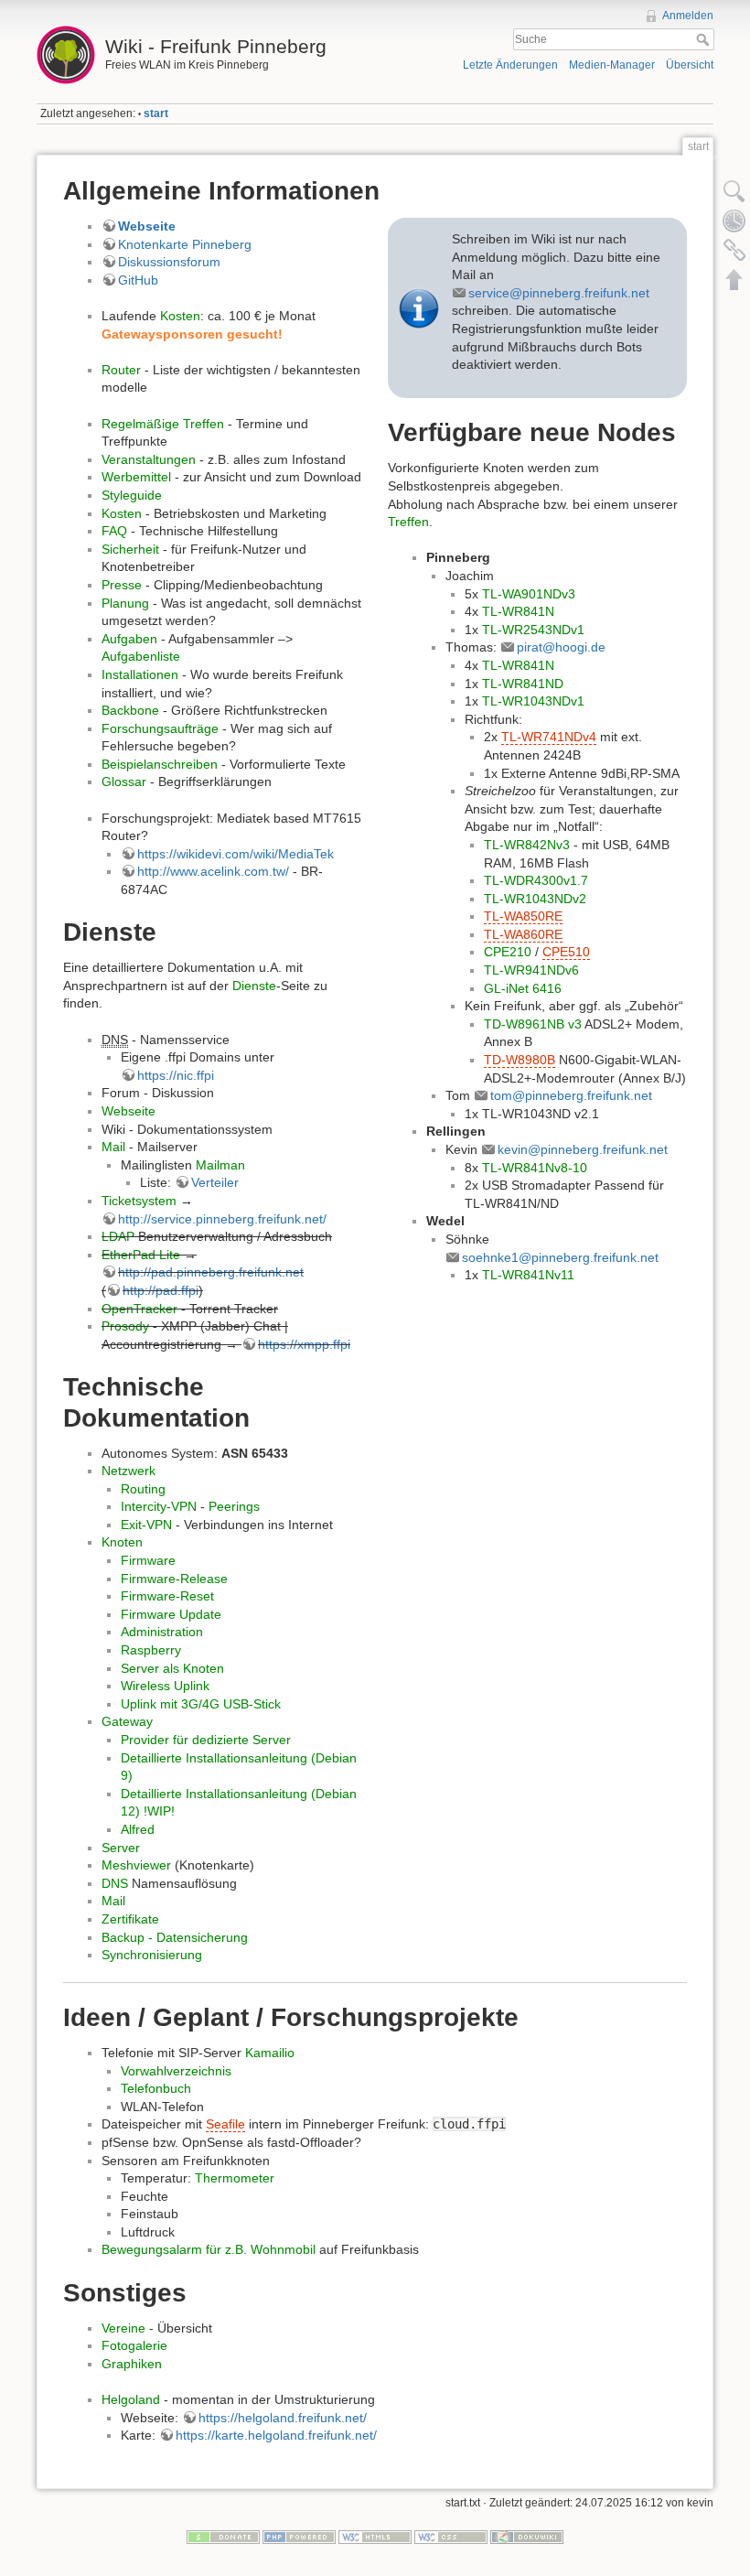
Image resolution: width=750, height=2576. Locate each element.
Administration (162, 1632)
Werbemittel (136, 477)
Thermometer (235, 2178)
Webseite (147, 226)
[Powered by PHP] (299, 2537)
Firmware (148, 1560)
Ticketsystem (139, 1201)
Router (121, 370)
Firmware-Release (174, 1579)
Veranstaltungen (149, 459)
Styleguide (132, 495)
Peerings (234, 1506)
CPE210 (508, 952)
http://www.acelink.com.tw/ (213, 871)
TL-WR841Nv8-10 (535, 1168)
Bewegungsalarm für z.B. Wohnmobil (209, 2249)
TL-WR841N (518, 611)
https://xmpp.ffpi (304, 1344)
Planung (125, 603)
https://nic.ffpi (176, 1075)
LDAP (118, 1236)
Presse (122, 585)
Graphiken (132, 2364)
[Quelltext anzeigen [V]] (734, 191)
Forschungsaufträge (160, 728)
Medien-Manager (612, 65)
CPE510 (566, 952)
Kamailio (270, 2053)
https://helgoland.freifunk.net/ (283, 2418)
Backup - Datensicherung (175, 1937)
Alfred (138, 1829)
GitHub (138, 280)
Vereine (123, 2328)
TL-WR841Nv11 (528, 1275)
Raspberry (151, 1650)
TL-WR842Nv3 (527, 845)
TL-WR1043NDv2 (535, 899)
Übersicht (690, 65)
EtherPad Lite (141, 1255)
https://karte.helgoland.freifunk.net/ (276, 2435)
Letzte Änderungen (510, 65)
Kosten (180, 316)
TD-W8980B (520, 1060)
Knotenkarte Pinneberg (185, 244)
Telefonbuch (156, 2088)
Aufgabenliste (141, 656)
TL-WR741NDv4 (549, 737)
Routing (143, 1489)
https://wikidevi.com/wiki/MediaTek (236, 854)
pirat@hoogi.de (561, 647)
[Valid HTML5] (375, 2537)
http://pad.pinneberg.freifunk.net (211, 1272)
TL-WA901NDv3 (529, 594)
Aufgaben (129, 639)
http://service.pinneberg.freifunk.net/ (222, 1219)
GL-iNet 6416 (523, 988)
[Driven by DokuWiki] (527, 2537)
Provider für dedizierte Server (206, 1740)
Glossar (124, 781)
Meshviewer (136, 1865)
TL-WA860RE (523, 934)
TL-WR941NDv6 (531, 970)
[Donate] (223, 2537)
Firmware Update (171, 1614)
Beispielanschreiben (160, 764)
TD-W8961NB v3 (533, 1024)
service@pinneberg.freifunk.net (559, 293)
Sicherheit (130, 549)
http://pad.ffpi (161, 1290)
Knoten (122, 1542)
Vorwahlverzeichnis (176, 2071)
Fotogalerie (134, 2345)
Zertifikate (130, 1919)
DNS (115, 1883)
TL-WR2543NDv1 (533, 630)
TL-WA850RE (523, 916)
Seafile (225, 2124)
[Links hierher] (734, 250)
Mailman (220, 1165)
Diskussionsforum (169, 262)
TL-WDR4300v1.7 (536, 880)
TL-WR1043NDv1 (533, 701)
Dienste (254, 986)
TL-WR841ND (523, 684)
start (156, 113)
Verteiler (215, 1182)
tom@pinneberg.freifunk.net (571, 1095)
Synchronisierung (152, 1955)
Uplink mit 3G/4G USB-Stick (201, 1704)
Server (121, 1848)
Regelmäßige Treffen (163, 424)
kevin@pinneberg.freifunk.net (583, 1149)
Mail (113, 1147)
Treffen (408, 522)
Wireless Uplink (165, 1686)
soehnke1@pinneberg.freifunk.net (560, 1257)
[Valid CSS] (451, 2537)
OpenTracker (139, 1309)
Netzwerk (129, 1471)
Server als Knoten (172, 1668)
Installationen (140, 674)
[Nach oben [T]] (734, 279)
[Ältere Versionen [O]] (734, 221)
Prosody (125, 1326)
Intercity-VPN (159, 1506)
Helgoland (131, 2399)
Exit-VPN (146, 1525)
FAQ (114, 531)
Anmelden (688, 16)
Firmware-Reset (167, 1596)
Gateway (127, 1721)
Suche (705, 39)
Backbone (130, 710)
